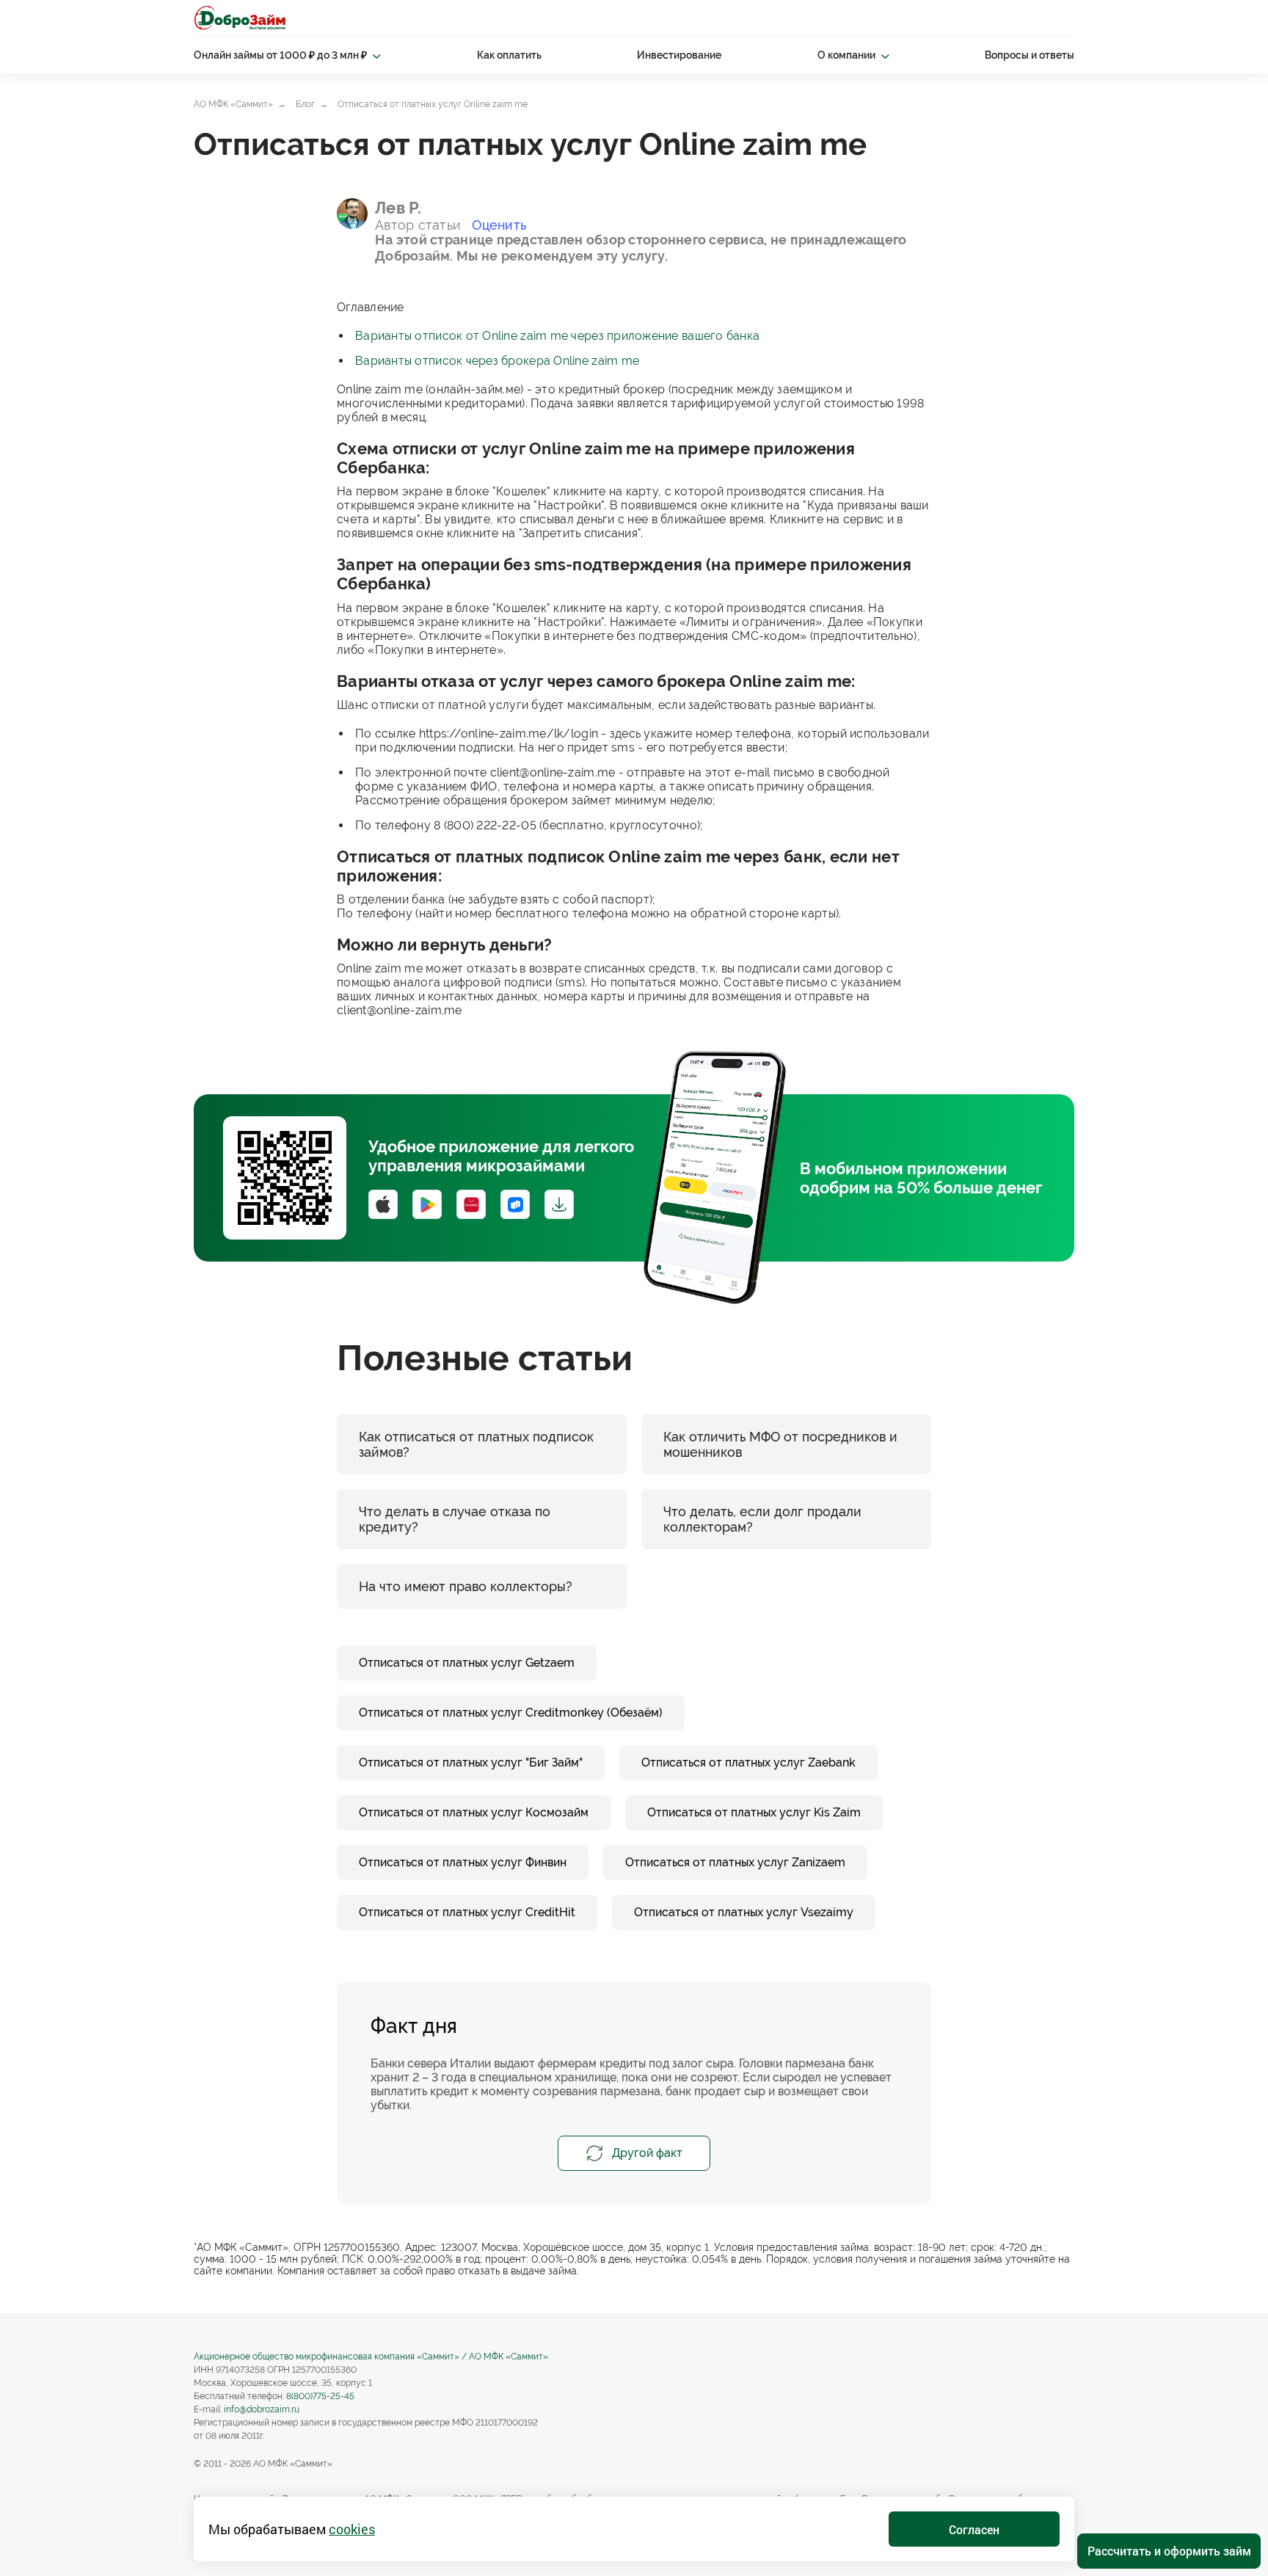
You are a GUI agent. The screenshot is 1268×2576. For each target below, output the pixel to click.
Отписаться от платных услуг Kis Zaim (754, 1812)
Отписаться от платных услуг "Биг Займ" (471, 1762)
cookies (352, 2529)
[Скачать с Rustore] (515, 1204)
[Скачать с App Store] (383, 1204)
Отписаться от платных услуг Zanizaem (735, 1862)
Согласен (974, 2529)
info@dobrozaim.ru (262, 2409)
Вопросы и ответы (1030, 55)
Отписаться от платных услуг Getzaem (467, 1663)
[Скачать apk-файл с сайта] (559, 1204)
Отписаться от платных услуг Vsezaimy (744, 1912)
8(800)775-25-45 (320, 2396)
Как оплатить (509, 55)
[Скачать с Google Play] (427, 1204)
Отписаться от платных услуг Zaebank (748, 1762)
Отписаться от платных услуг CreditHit (467, 1912)
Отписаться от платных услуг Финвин (463, 1862)
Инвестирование (679, 55)
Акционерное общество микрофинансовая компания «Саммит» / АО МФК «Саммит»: (372, 2357)
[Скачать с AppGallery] (471, 1204)
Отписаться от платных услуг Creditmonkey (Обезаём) (511, 1713)
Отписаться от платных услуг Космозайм (474, 1812)
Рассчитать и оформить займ (1169, 2551)
